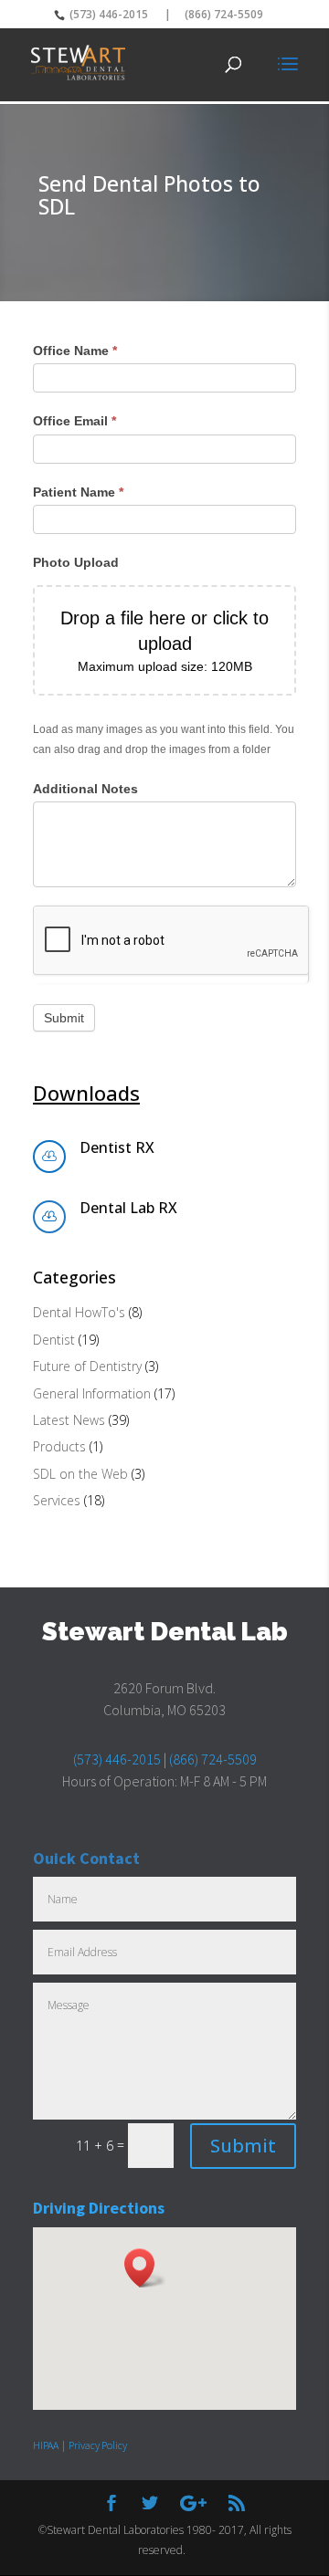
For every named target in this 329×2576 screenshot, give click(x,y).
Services (57, 1500)
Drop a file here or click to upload (164, 631)
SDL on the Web (80, 1474)
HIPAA (46, 2445)
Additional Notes (85, 789)
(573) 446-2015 (107, 14)
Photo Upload (76, 562)
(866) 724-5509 (224, 14)
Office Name (75, 351)
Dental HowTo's (79, 1312)
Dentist (54, 1340)
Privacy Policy (98, 2445)
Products (59, 1446)
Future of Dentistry (87, 1366)
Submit (64, 1018)
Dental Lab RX (128, 1208)
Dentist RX (117, 1147)
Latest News (69, 1420)
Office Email (74, 421)
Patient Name (78, 492)
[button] (145, 2268)
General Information (92, 1393)
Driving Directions (99, 2208)
